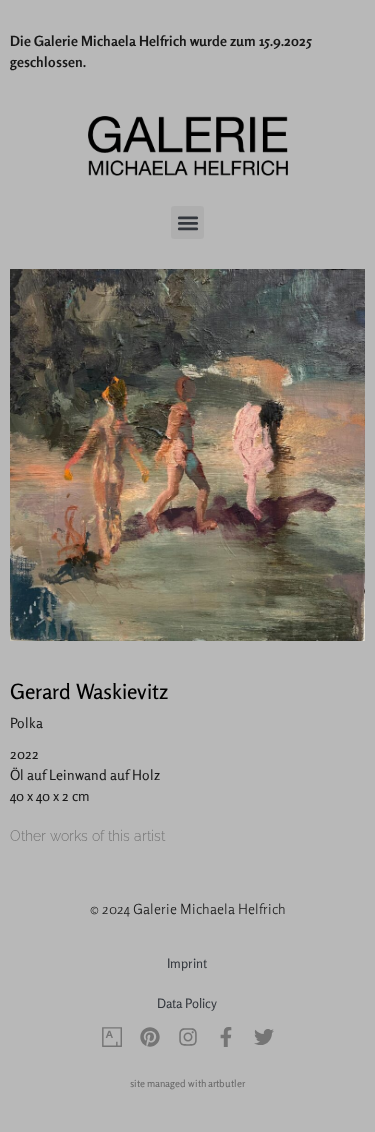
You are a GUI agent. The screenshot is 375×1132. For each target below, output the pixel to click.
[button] (187, 222)
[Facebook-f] (226, 1037)
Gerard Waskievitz (89, 691)
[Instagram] (188, 1037)
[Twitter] (264, 1037)
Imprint (187, 963)
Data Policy (187, 1003)
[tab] (87, 836)
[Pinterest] (150, 1037)
